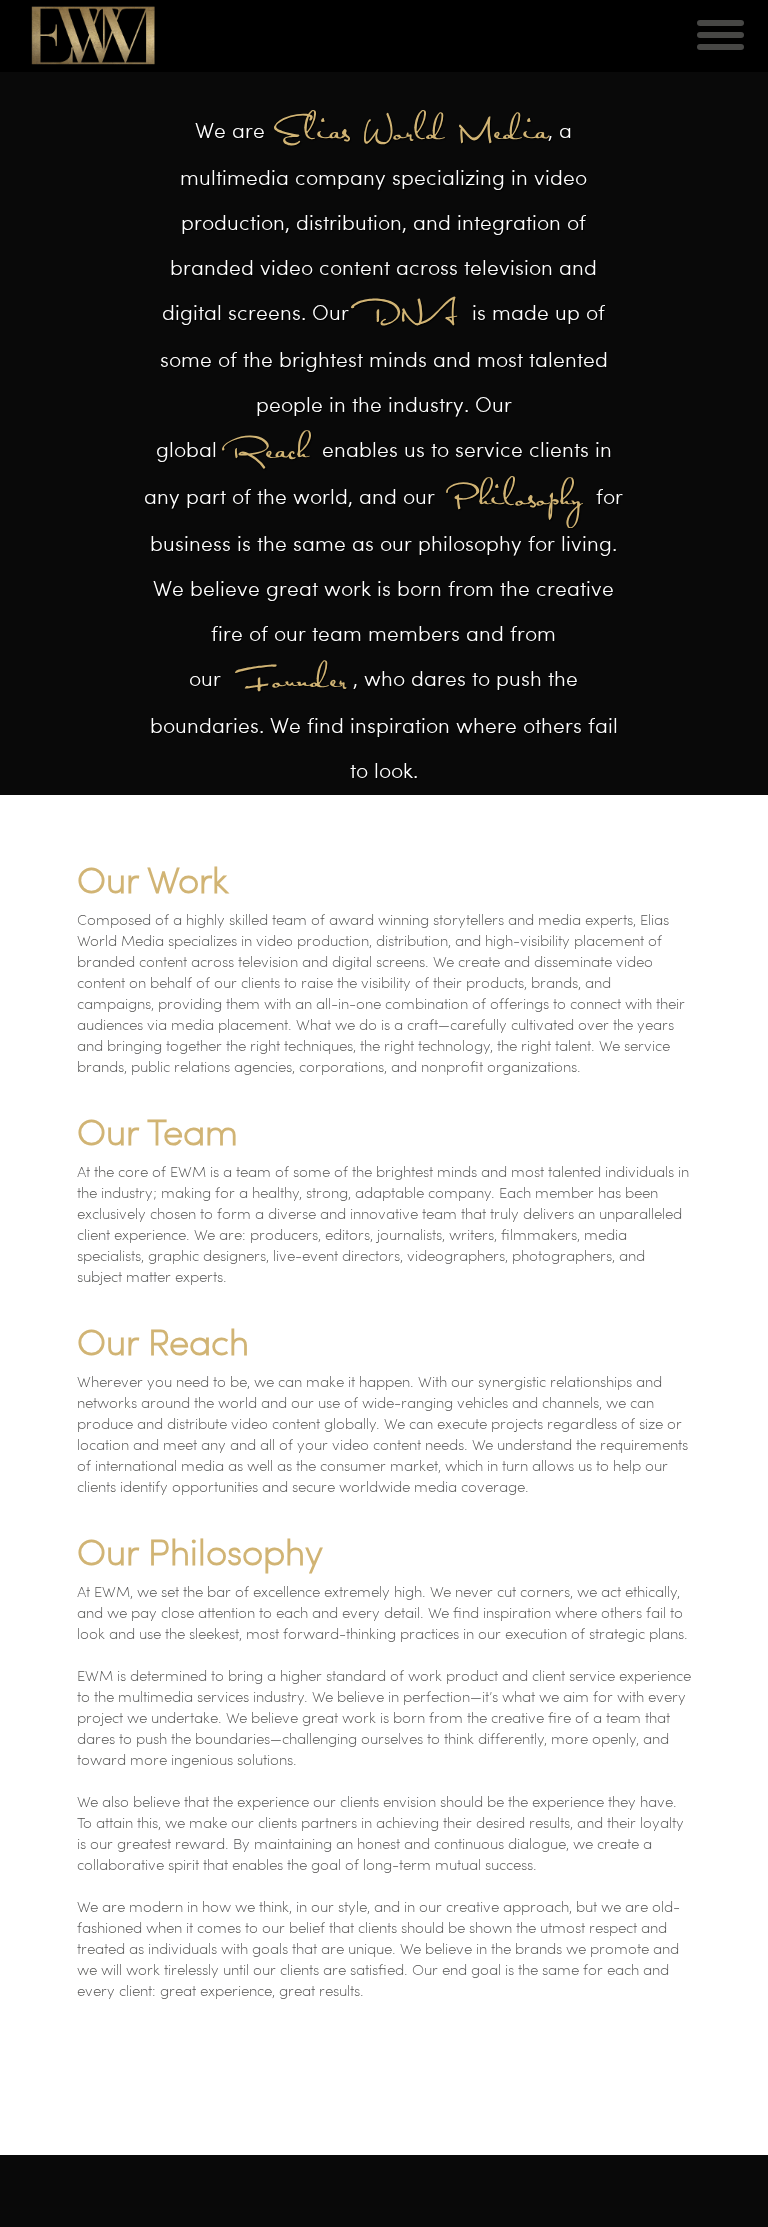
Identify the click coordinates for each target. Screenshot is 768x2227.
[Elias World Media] (95, 35)
